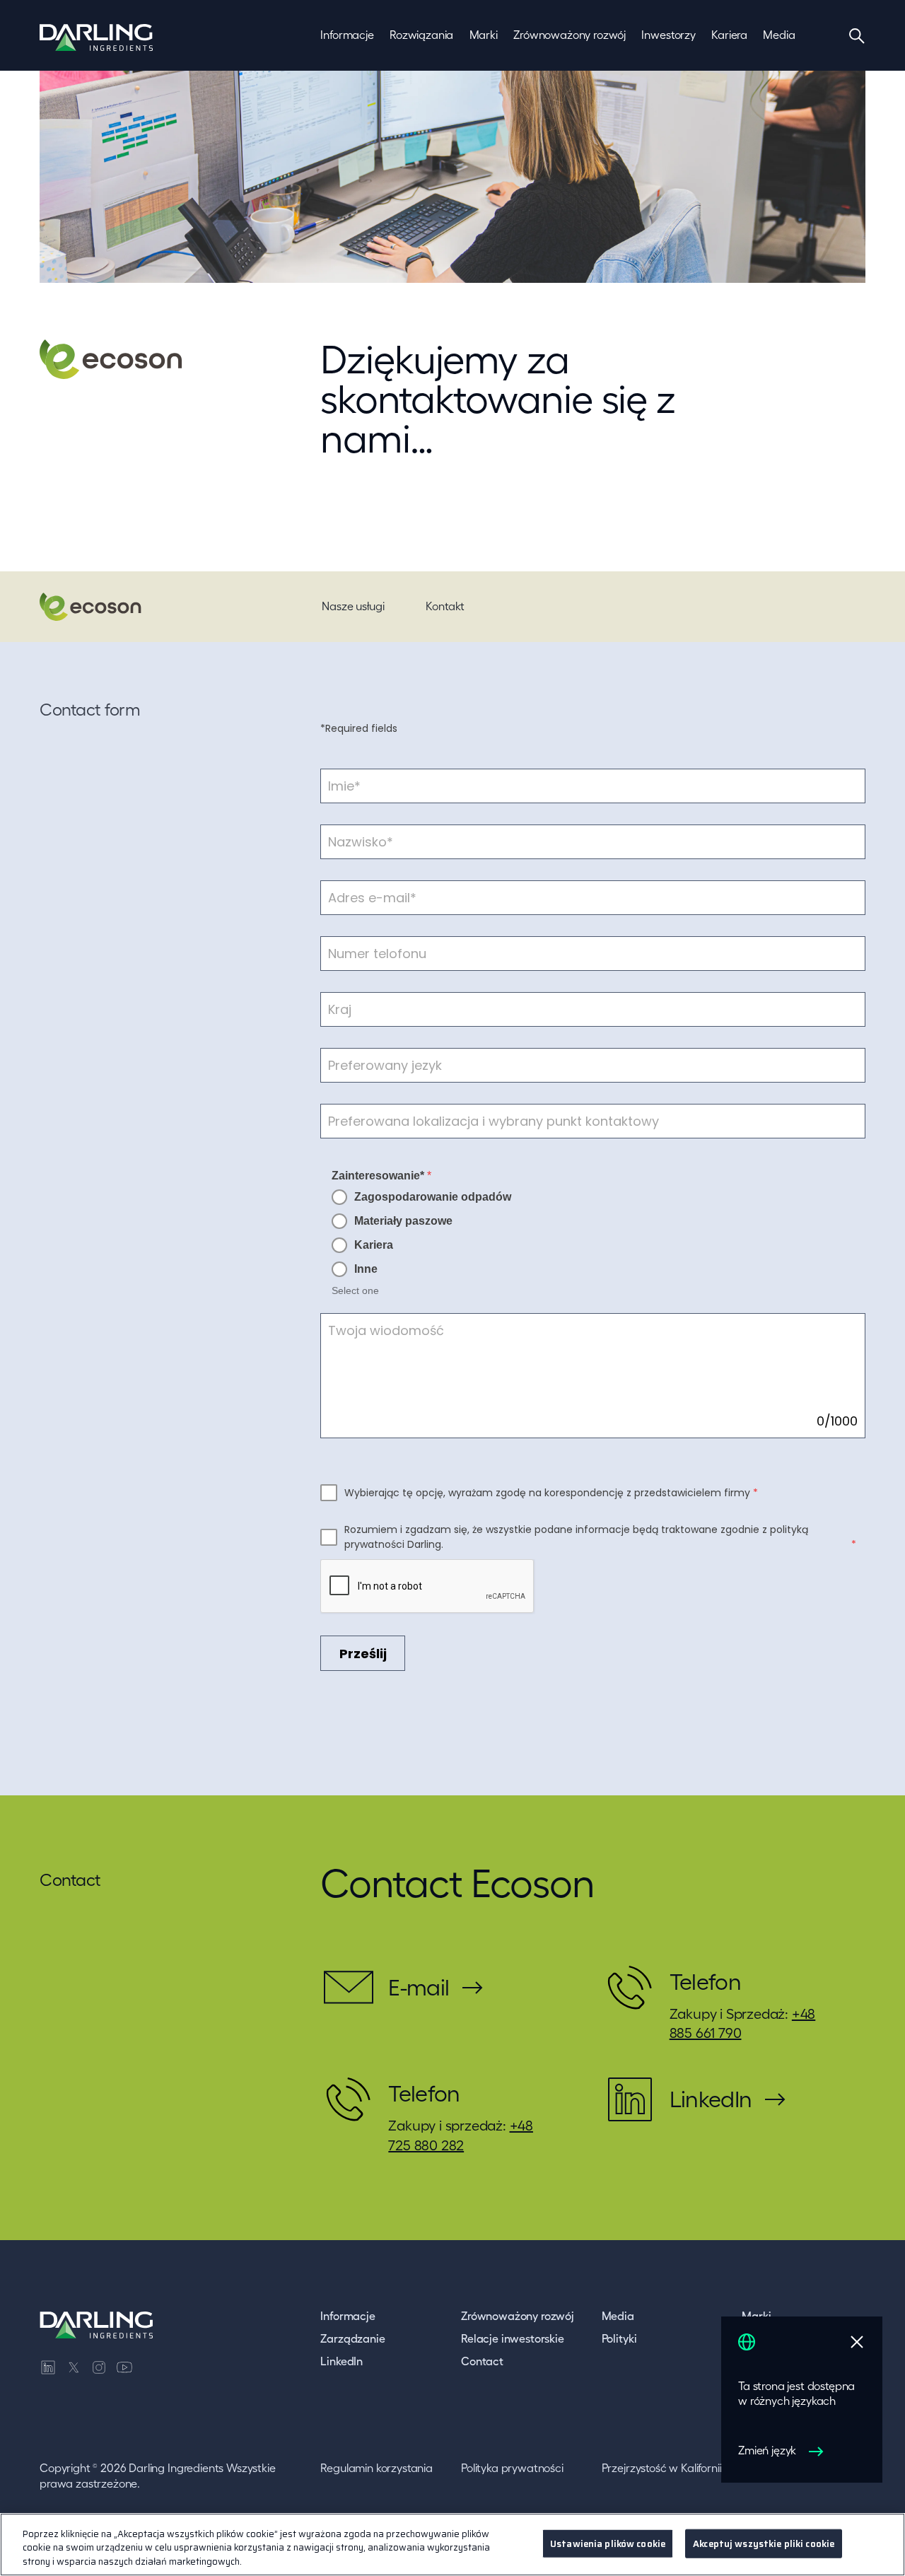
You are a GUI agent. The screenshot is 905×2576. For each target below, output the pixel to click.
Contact (482, 2361)
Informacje (348, 2316)
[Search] (857, 35)
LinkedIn (341, 2361)
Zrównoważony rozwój (518, 2316)
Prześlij (363, 1654)
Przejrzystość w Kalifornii (662, 2468)
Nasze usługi (353, 606)
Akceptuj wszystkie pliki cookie (764, 2543)
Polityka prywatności (512, 2468)
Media (618, 2316)
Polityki (619, 2338)
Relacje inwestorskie (513, 2338)
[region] (452, 2545)
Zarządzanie (352, 2338)
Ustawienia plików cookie (608, 2543)
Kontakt (445, 606)
